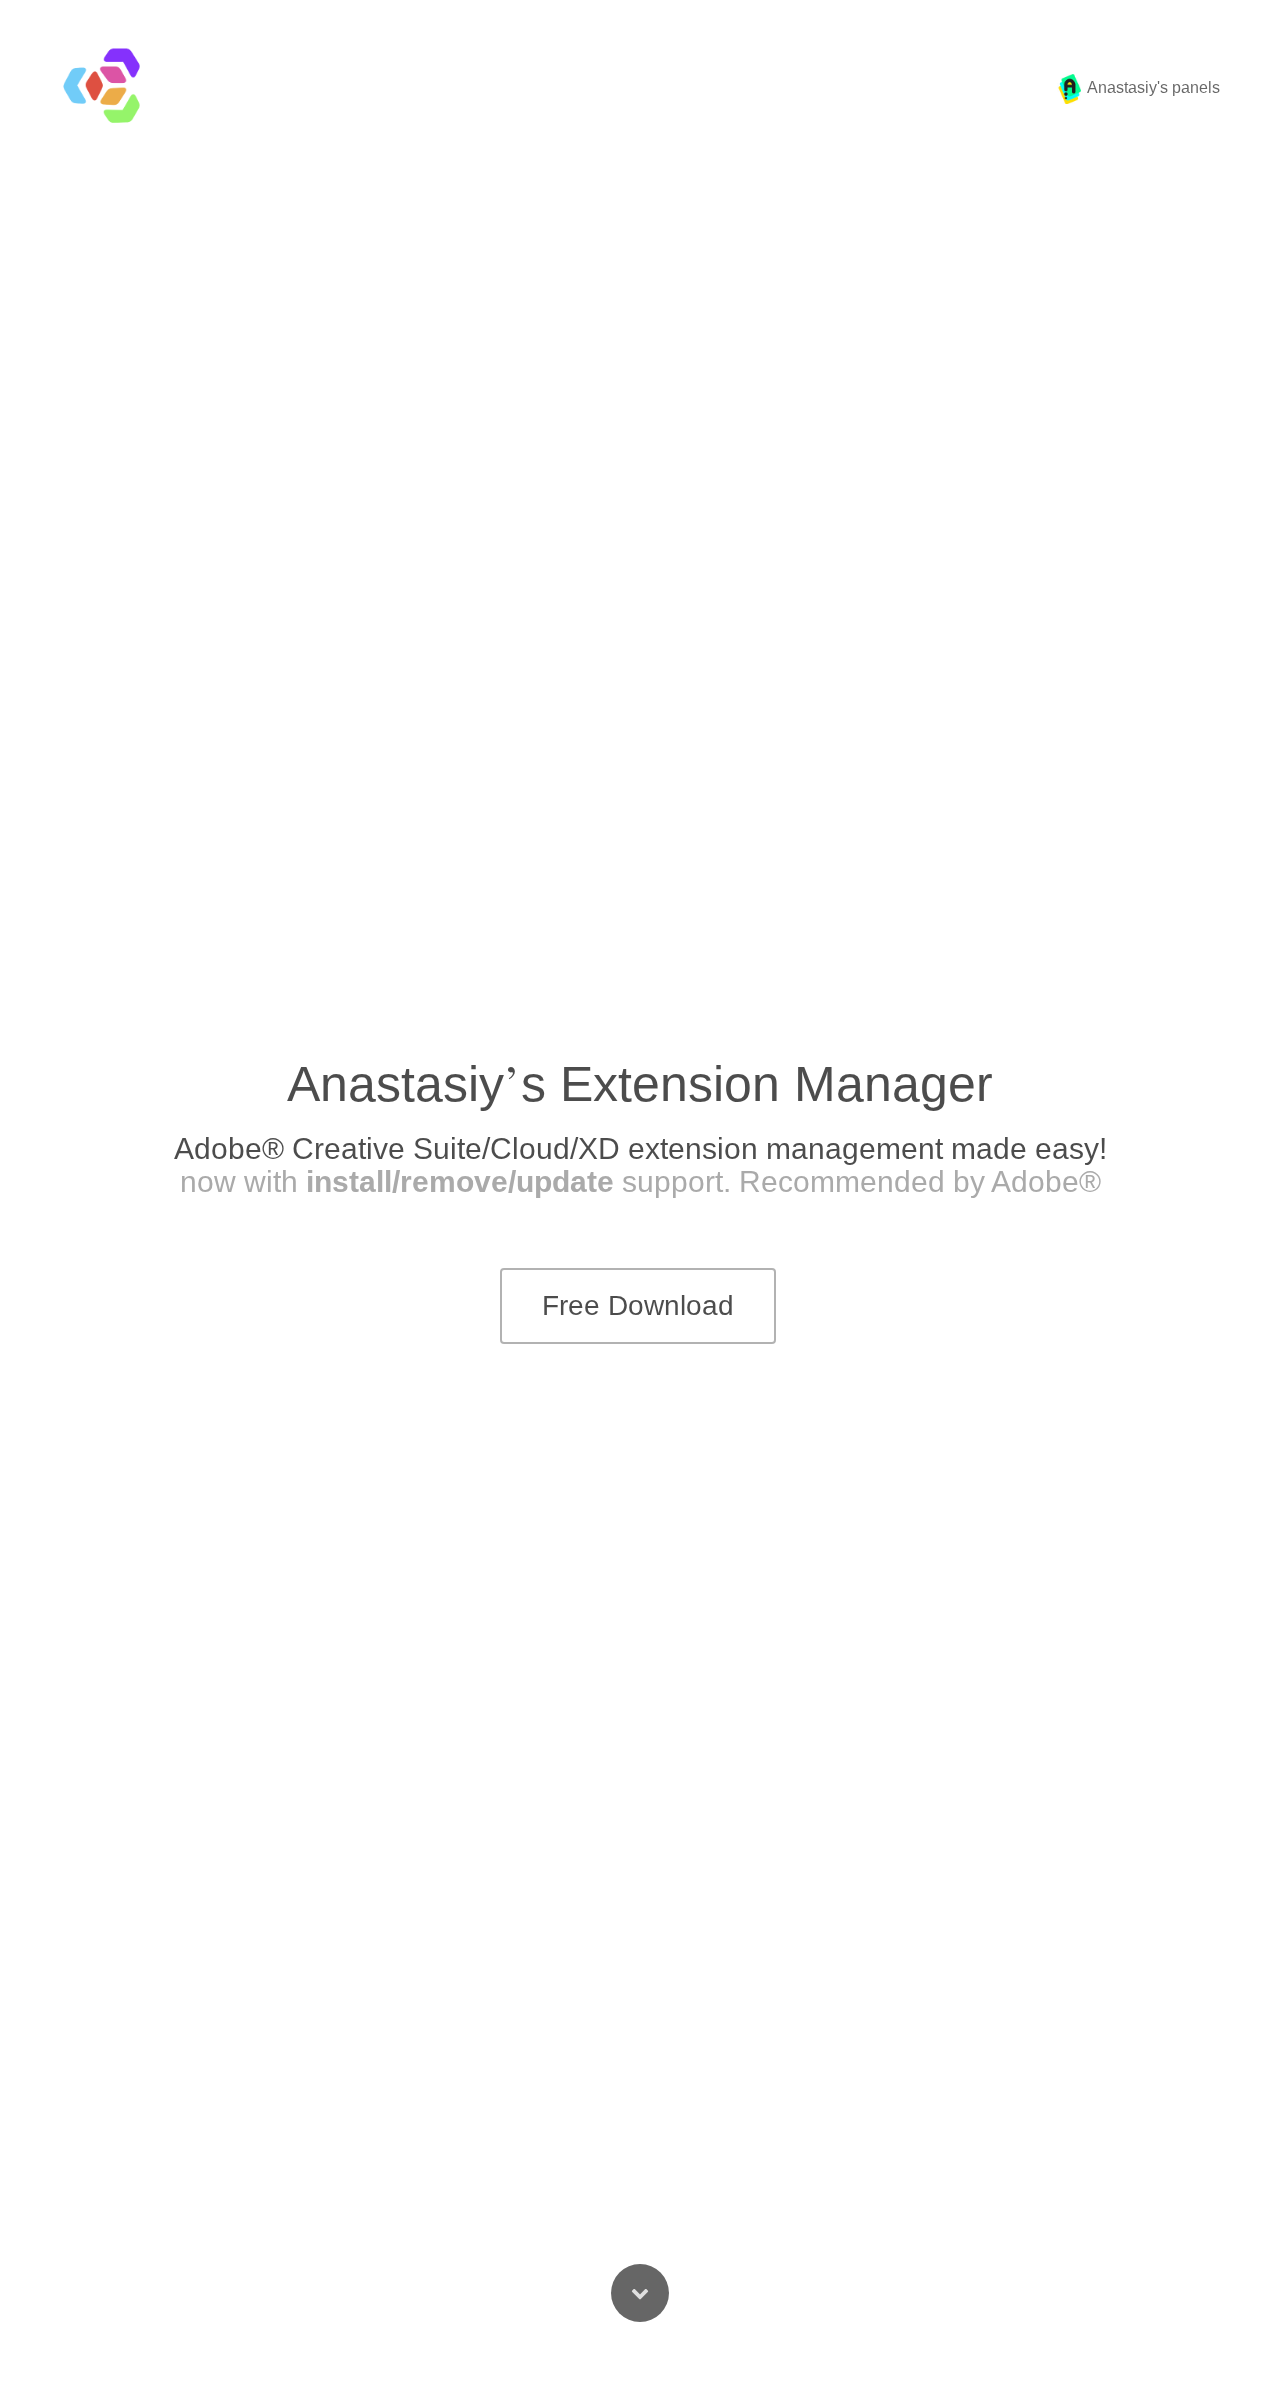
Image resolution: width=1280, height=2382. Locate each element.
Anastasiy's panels (1152, 87)
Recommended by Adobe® (920, 1181)
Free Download (638, 1305)
